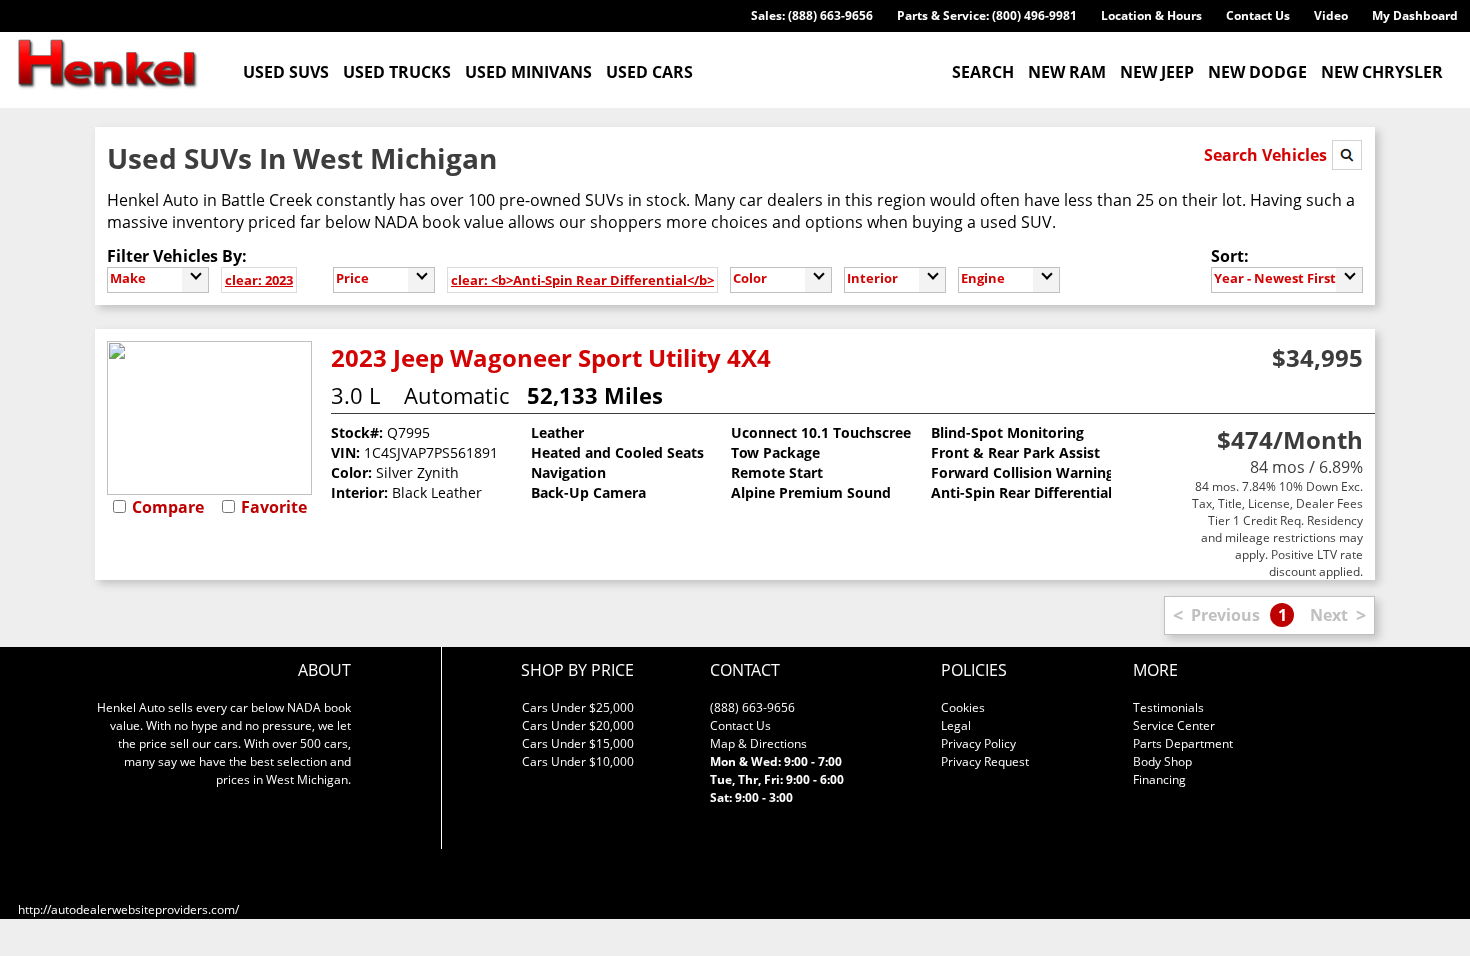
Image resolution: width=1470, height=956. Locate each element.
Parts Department (1183, 743)
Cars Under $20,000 (578, 725)
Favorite (274, 507)
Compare (168, 507)
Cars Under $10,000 (578, 761)
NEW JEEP (1157, 72)
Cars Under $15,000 (578, 743)
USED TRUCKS (397, 72)
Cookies (963, 707)
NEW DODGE (1257, 72)
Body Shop (1162, 761)
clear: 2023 (259, 280)
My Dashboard (1415, 15)
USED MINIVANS (528, 72)
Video (1331, 15)
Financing (1159, 779)
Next (1329, 615)
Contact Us (1258, 15)
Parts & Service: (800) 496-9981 (987, 15)
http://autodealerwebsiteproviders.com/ (128, 909)
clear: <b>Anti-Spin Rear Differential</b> (582, 280)
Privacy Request (985, 761)
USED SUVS (286, 72)
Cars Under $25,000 (578, 707)
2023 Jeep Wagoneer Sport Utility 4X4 (551, 357)
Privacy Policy (978, 743)
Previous (1225, 615)
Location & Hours (1151, 15)
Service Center (1174, 725)
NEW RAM (1067, 72)
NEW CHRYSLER (1382, 72)
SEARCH (983, 72)
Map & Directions (758, 743)
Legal (956, 725)
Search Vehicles (1267, 155)
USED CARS (649, 72)
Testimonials (1168, 707)
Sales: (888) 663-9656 (812, 15)
